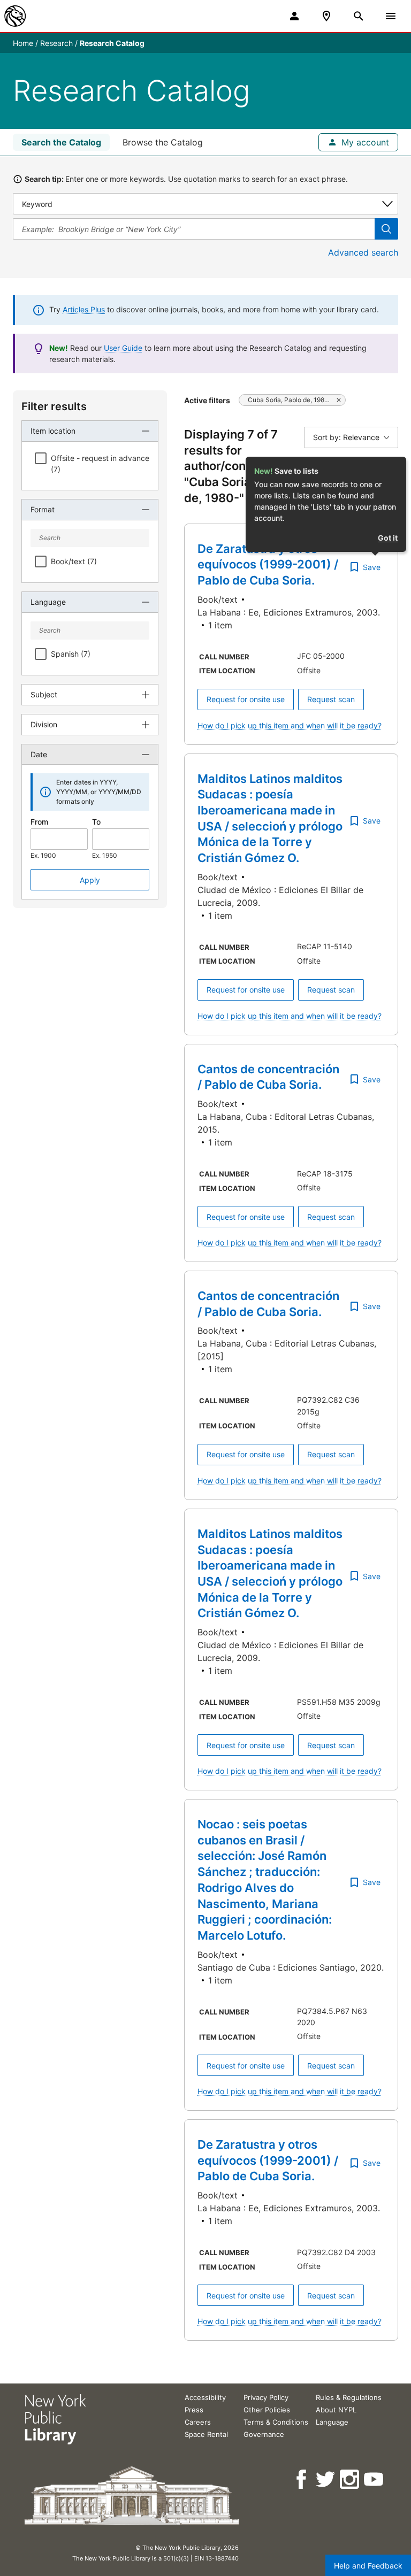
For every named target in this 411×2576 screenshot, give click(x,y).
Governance (264, 2434)
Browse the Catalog (163, 142)
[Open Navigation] (391, 16)
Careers (198, 2422)
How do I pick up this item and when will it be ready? (290, 725)
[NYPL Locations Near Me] (326, 16)
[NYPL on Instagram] (350, 2479)
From (39, 822)
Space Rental (206, 2434)
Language (332, 2422)
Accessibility (205, 2397)
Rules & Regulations (349, 2397)
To (96, 822)
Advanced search (363, 252)
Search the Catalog (61, 142)
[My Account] (294, 16)
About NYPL (336, 2410)
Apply (90, 880)
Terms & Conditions (276, 2422)
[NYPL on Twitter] (326, 2479)
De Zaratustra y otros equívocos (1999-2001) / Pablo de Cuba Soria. (268, 2160)
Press (194, 2410)
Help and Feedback (368, 2566)
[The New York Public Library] (15, 16)
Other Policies (267, 2410)
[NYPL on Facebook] (302, 2479)
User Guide (123, 348)
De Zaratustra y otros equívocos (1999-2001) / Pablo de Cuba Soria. (268, 564)
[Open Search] (359, 16)
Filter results (54, 406)
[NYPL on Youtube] (374, 2479)
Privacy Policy (266, 2397)
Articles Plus (84, 309)
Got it (388, 538)
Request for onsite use (246, 699)
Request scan (331, 699)
